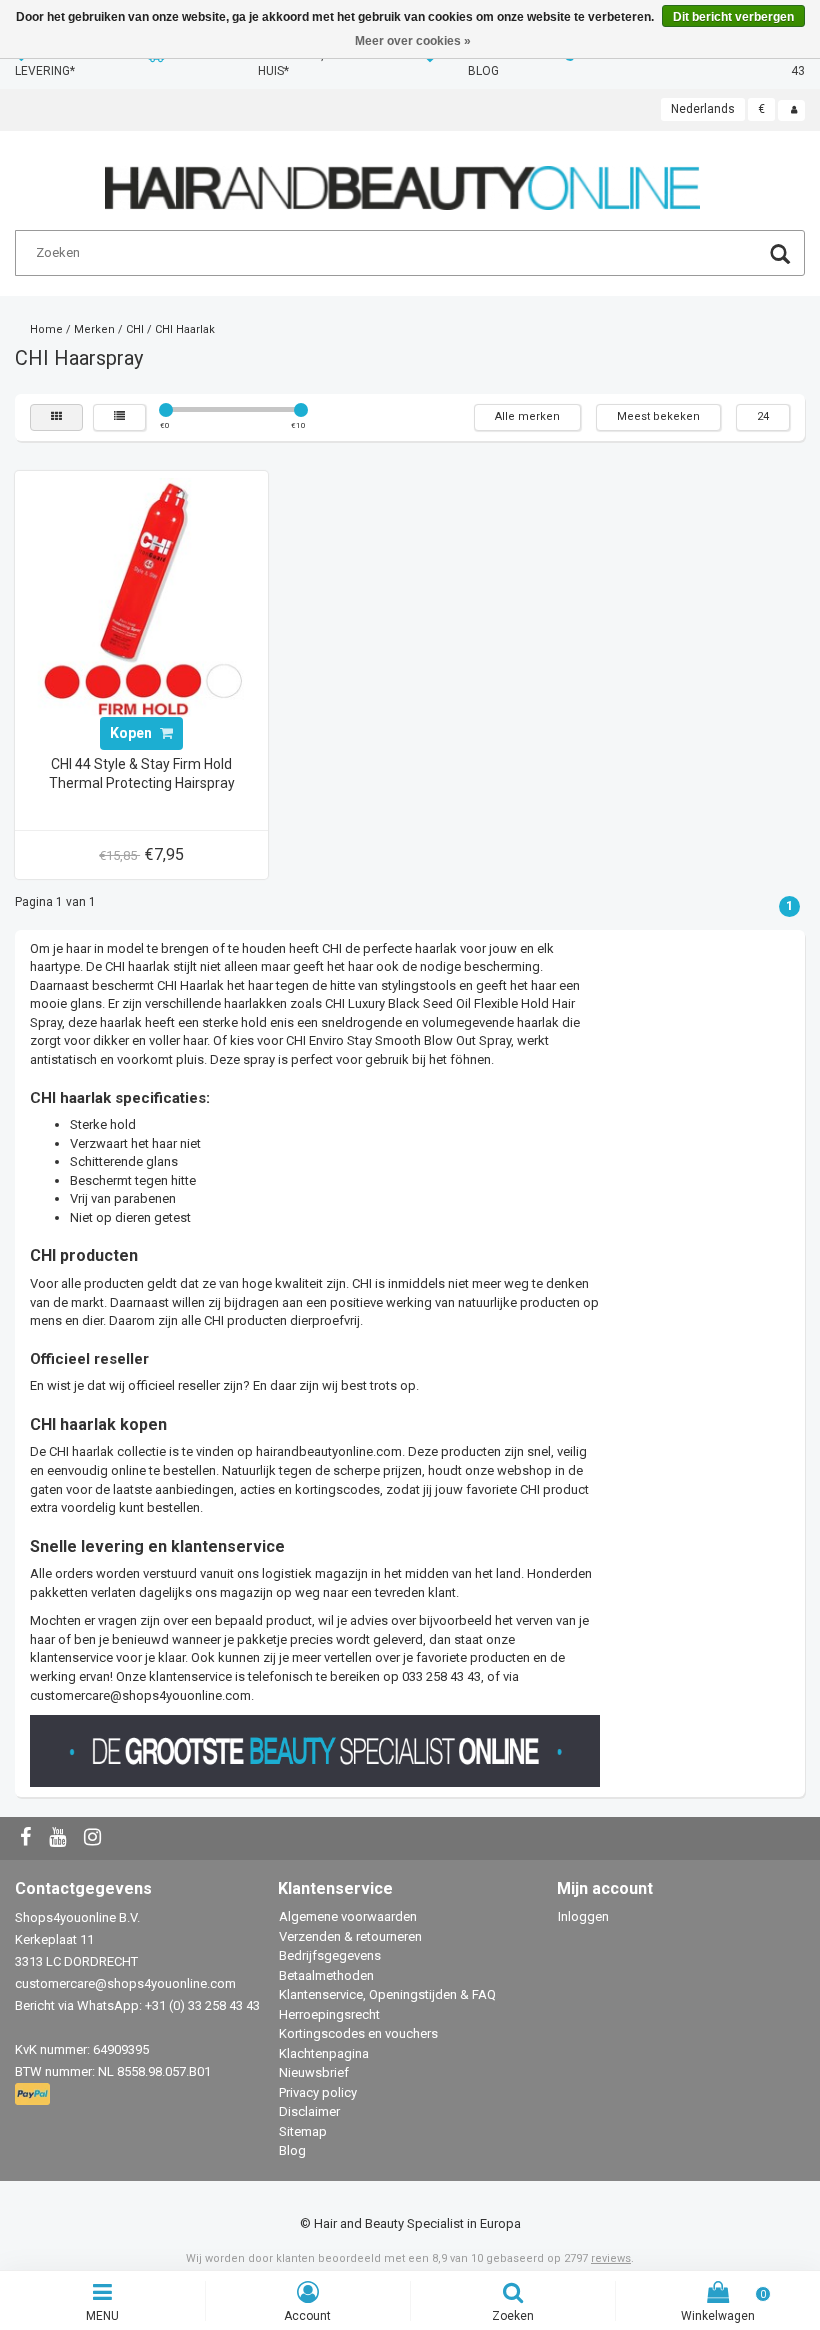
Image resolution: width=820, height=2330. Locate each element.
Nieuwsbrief (314, 2072)
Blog (292, 2150)
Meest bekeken (658, 416)
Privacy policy (318, 2092)
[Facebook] (28, 1838)
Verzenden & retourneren (350, 1936)
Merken (94, 329)
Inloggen (583, 1916)
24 (763, 416)
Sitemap (303, 2131)
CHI (135, 329)
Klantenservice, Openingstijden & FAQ (387, 1994)
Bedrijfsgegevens (330, 1955)
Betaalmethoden (326, 1975)
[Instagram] (95, 1838)
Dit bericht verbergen (733, 17)
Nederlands (703, 109)
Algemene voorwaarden (348, 1916)
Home (46, 329)
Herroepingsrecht (329, 2014)
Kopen (132, 733)
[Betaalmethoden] (34, 2095)
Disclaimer (309, 2111)
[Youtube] (60, 1838)
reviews (611, 2258)
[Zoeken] (780, 256)
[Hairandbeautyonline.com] (402, 179)
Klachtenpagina (324, 2053)
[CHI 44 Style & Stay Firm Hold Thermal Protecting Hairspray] (142, 596)
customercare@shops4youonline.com (140, 1695)
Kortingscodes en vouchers (358, 2033)
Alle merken (527, 416)
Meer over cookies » (413, 41)
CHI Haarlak (185, 329)
